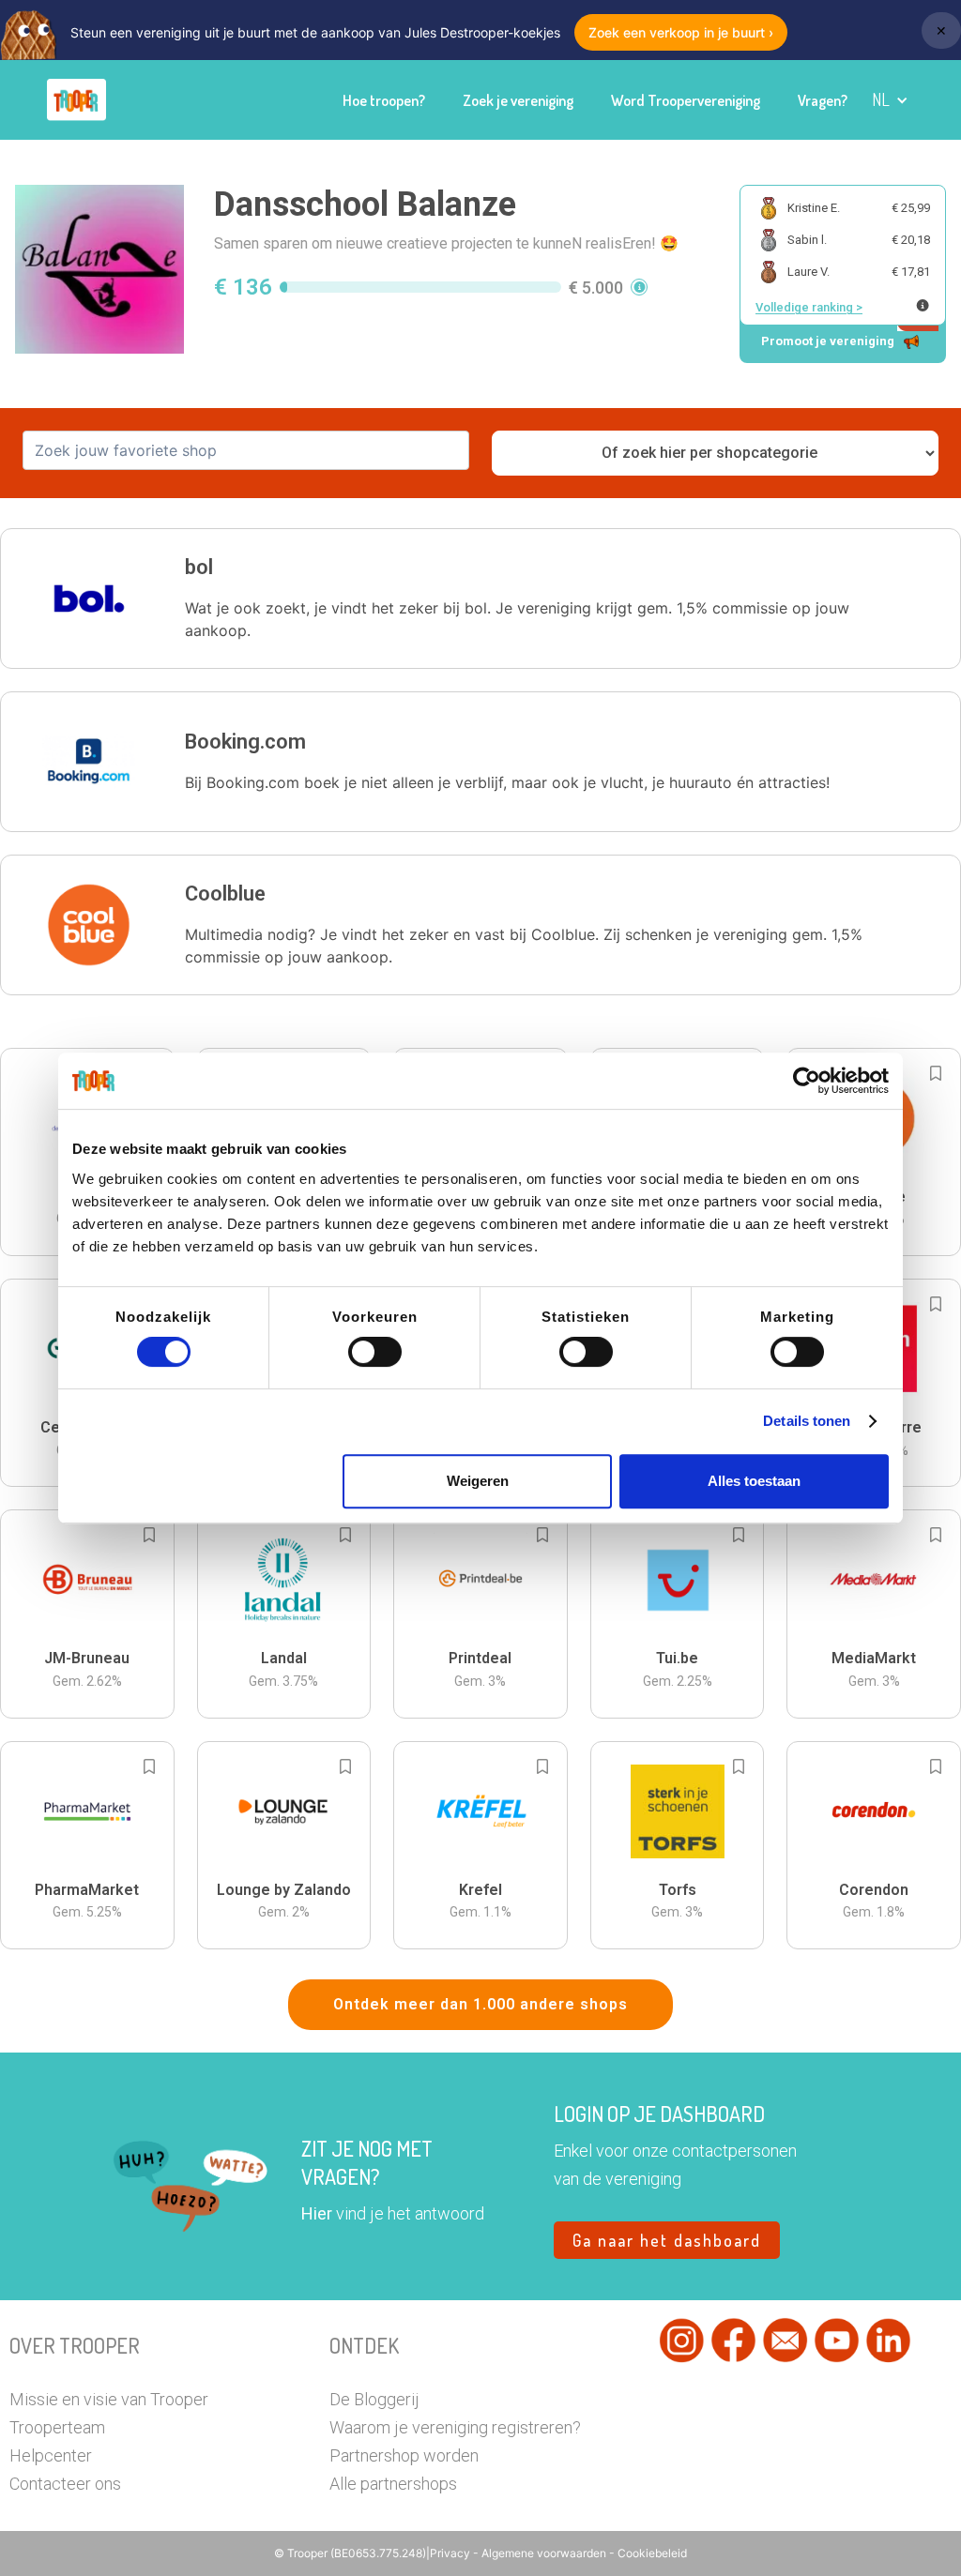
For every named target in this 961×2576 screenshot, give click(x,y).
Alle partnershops (393, 2484)
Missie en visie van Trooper (109, 2399)
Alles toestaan (754, 1481)
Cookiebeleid (652, 2553)
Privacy (451, 2553)
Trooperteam (57, 2427)
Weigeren (478, 1481)
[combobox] (246, 450)
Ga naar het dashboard (667, 2240)
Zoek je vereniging (518, 100)
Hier (317, 2213)
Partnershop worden (404, 2455)
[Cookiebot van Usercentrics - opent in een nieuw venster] (807, 1081)
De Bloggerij (374, 2399)
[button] (890, 100)
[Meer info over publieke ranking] (923, 305)
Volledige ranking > (809, 307)
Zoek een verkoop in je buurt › (681, 32)
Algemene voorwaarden (545, 2553)
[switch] (375, 1352)
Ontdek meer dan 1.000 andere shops (480, 2004)
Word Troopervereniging (686, 100)
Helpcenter (51, 2455)
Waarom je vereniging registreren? (455, 2427)
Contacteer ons (65, 2484)
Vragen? (823, 100)
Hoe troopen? (384, 100)
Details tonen (807, 1421)
